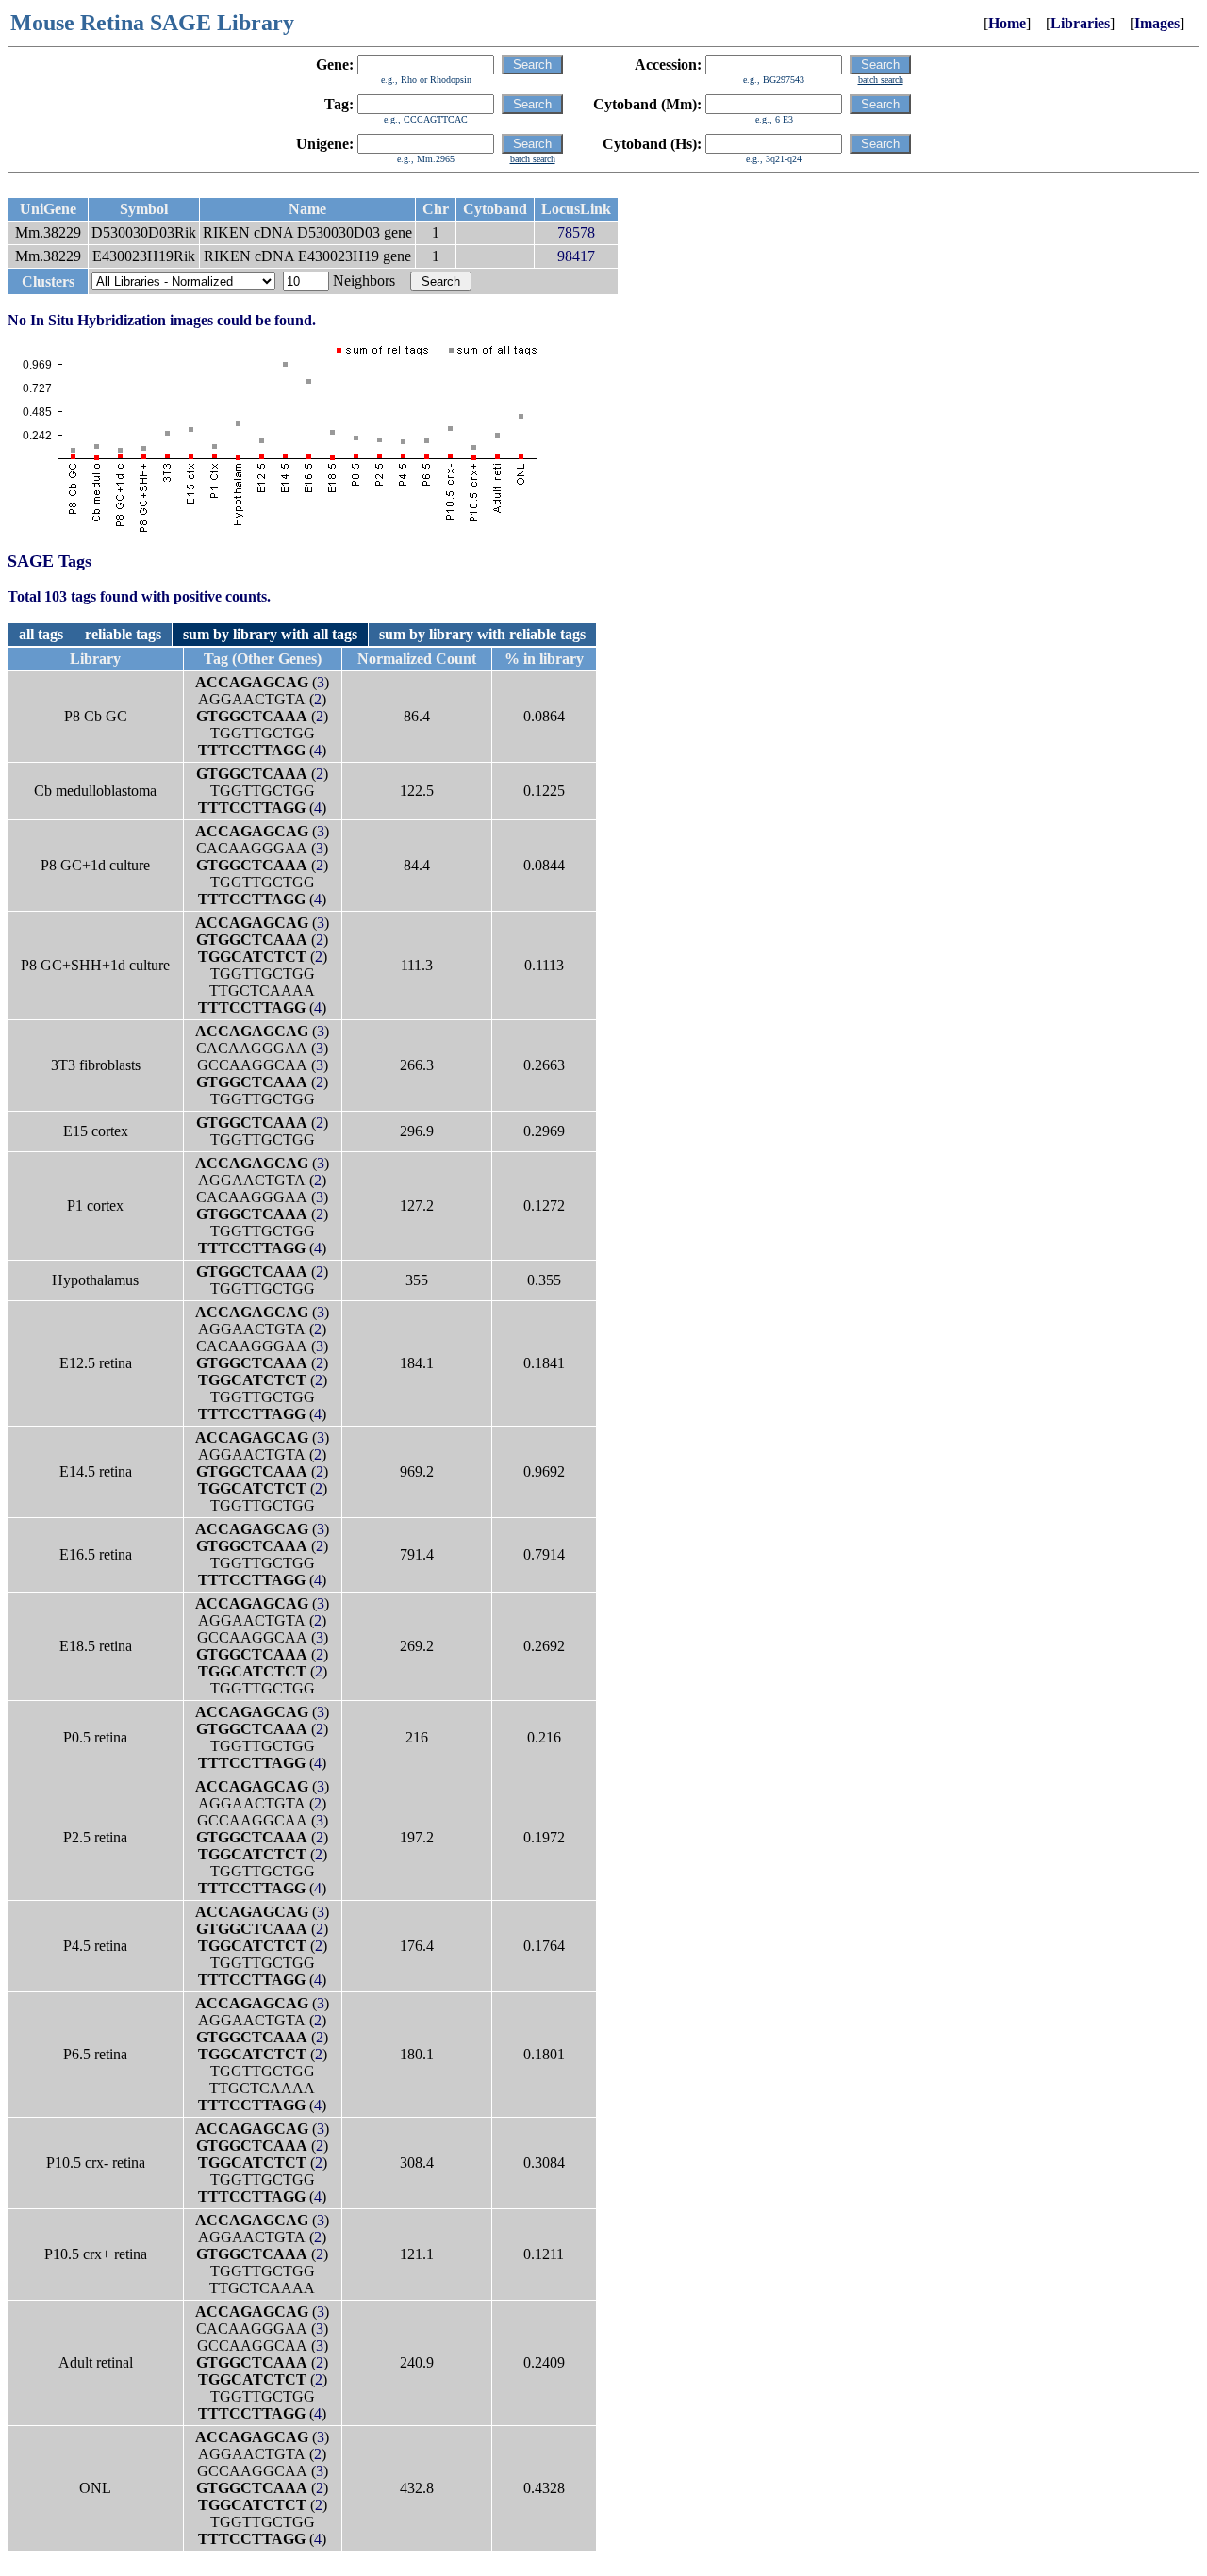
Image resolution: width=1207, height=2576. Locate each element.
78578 (576, 232)
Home (1007, 23)
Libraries (1080, 23)
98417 (576, 256)
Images (1157, 23)
